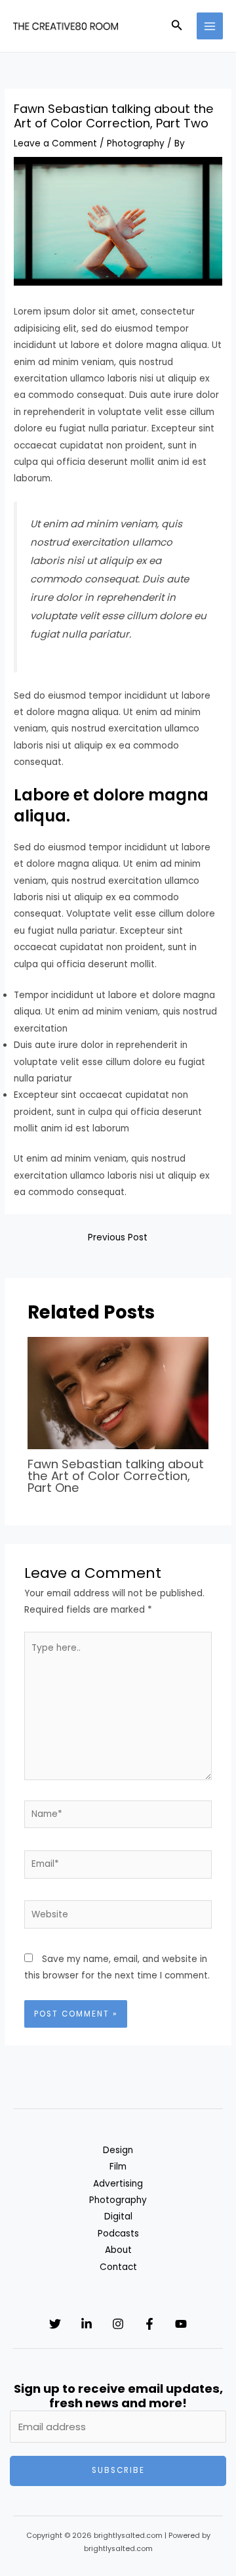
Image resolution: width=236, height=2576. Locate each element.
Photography (136, 143)
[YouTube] (181, 2324)
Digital (118, 2216)
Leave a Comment (55, 143)
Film (118, 2167)
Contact (118, 2267)
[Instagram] (118, 2324)
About (118, 2250)
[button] (177, 26)
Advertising (118, 2184)
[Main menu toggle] (210, 26)
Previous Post (118, 1237)
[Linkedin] (87, 2324)
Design (118, 2150)
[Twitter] (55, 2324)
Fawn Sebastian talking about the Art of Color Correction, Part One (116, 1476)
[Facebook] (149, 2324)
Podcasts (118, 2234)
